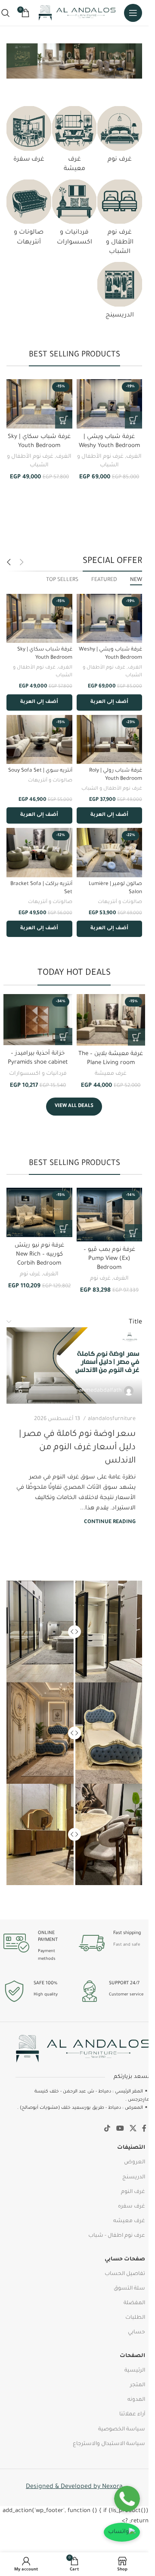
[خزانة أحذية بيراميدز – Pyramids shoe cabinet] (38, 1020)
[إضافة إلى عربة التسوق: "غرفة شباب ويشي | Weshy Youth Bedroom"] (133, 420)
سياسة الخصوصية (122, 2430)
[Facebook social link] (144, 2129)
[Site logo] (77, 13)
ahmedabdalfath (100, 1391)
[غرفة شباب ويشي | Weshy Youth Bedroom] (110, 404)
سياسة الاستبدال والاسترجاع (109, 2444)
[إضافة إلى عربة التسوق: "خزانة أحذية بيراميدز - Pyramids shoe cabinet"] (64, 1037)
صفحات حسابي (125, 2260)
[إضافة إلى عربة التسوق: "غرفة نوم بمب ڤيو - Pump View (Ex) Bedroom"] (133, 1233)
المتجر (138, 2385)
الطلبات (135, 2318)
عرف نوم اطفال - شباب (117, 2236)
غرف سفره (132, 2207)
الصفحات (132, 2356)
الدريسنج (134, 2178)
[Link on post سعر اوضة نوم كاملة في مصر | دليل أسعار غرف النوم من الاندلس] (74, 1365)
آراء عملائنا (132, 2415)
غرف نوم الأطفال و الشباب (112, 789)
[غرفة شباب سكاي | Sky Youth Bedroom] (39, 404)
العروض (135, 2162)
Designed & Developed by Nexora (74, 2487)
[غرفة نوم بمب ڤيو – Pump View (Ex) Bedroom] (110, 1215)
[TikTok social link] (107, 2129)
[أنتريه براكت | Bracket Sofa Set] (39, 852)
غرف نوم (100, 1279)
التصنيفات (131, 2148)
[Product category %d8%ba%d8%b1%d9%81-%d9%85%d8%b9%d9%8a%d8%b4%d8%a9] (74, 142)
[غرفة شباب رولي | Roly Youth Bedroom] (110, 739)
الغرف (134, 457)
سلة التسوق (129, 2289)
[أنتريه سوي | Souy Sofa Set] (39, 739)
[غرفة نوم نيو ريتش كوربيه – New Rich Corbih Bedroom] (39, 1212)
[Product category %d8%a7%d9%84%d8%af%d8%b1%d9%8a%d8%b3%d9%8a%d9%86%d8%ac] (120, 293)
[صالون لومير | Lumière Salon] (110, 852)
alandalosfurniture (112, 1419)
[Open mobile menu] (133, 13)
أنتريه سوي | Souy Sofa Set (40, 771)
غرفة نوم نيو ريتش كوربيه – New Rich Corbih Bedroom (39, 1255)
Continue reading (110, 1522)
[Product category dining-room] (29, 137)
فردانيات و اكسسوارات (38, 1074)
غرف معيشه (129, 2221)
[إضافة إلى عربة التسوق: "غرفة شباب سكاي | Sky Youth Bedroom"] (64, 420)
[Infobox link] (112, 1943)
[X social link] (133, 2129)
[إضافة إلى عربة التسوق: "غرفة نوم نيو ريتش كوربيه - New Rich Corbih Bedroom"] (64, 1229)
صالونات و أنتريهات (50, 781)
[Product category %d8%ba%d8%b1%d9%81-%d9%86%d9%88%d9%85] (120, 137)
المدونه (136, 2400)
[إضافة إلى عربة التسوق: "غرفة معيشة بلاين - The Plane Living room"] (136, 1037)
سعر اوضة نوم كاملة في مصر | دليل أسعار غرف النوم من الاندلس (77, 1448)
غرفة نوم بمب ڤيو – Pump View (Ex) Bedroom (109, 1259)
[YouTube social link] (120, 2129)
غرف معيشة (111, 1074)
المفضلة (134, 2303)
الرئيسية (135, 2371)
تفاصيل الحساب (125, 2274)
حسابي (136, 2333)
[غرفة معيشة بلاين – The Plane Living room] (111, 1020)
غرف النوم (133, 2192)
